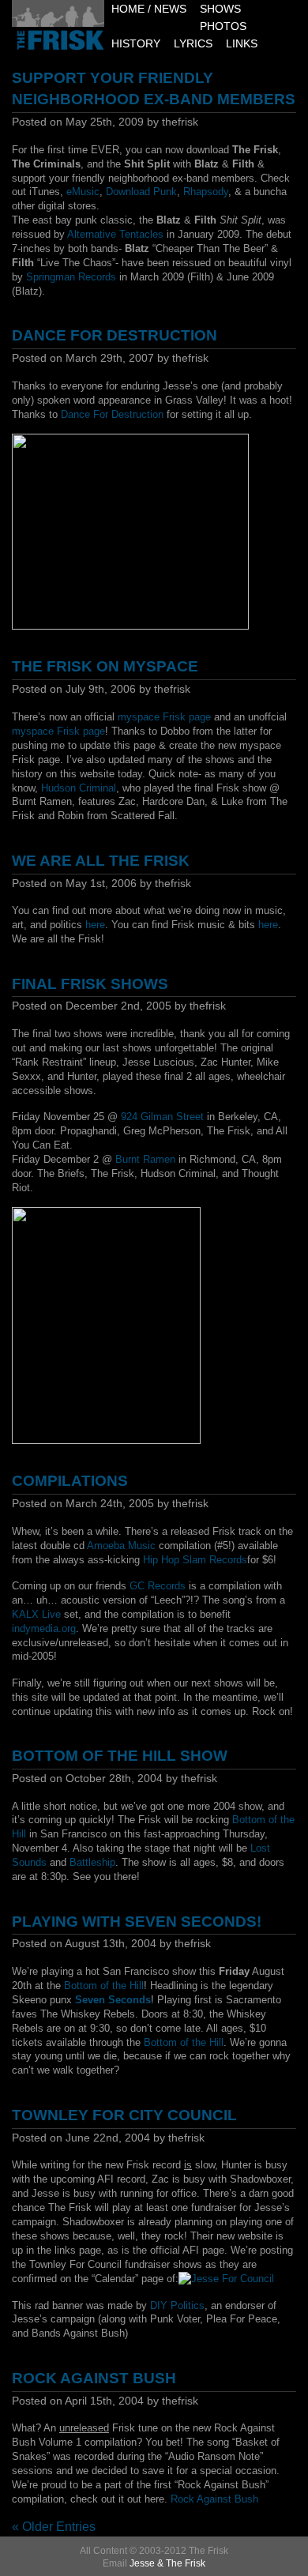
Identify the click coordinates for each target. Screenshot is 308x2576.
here (95, 925)
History (136, 44)
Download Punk (141, 192)
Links (242, 44)
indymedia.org (44, 1628)
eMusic (83, 192)
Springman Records (71, 277)
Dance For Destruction (115, 335)
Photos (223, 26)
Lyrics (193, 44)
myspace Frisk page (164, 717)
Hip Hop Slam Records (195, 1560)
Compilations (70, 1481)
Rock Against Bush (94, 2378)
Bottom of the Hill (104, 1986)
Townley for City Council (124, 2115)
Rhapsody (206, 192)
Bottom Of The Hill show (120, 1756)
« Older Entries (54, 2527)
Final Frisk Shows (90, 984)
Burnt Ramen (145, 1159)
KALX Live (36, 1614)
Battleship (92, 1862)
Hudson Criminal (79, 788)
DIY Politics (177, 2305)
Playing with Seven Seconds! (137, 1922)
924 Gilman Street (162, 1117)
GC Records (158, 1586)
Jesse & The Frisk (167, 2563)
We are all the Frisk (101, 861)
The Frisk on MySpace (105, 666)
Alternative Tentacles (115, 234)
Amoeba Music (121, 1546)
